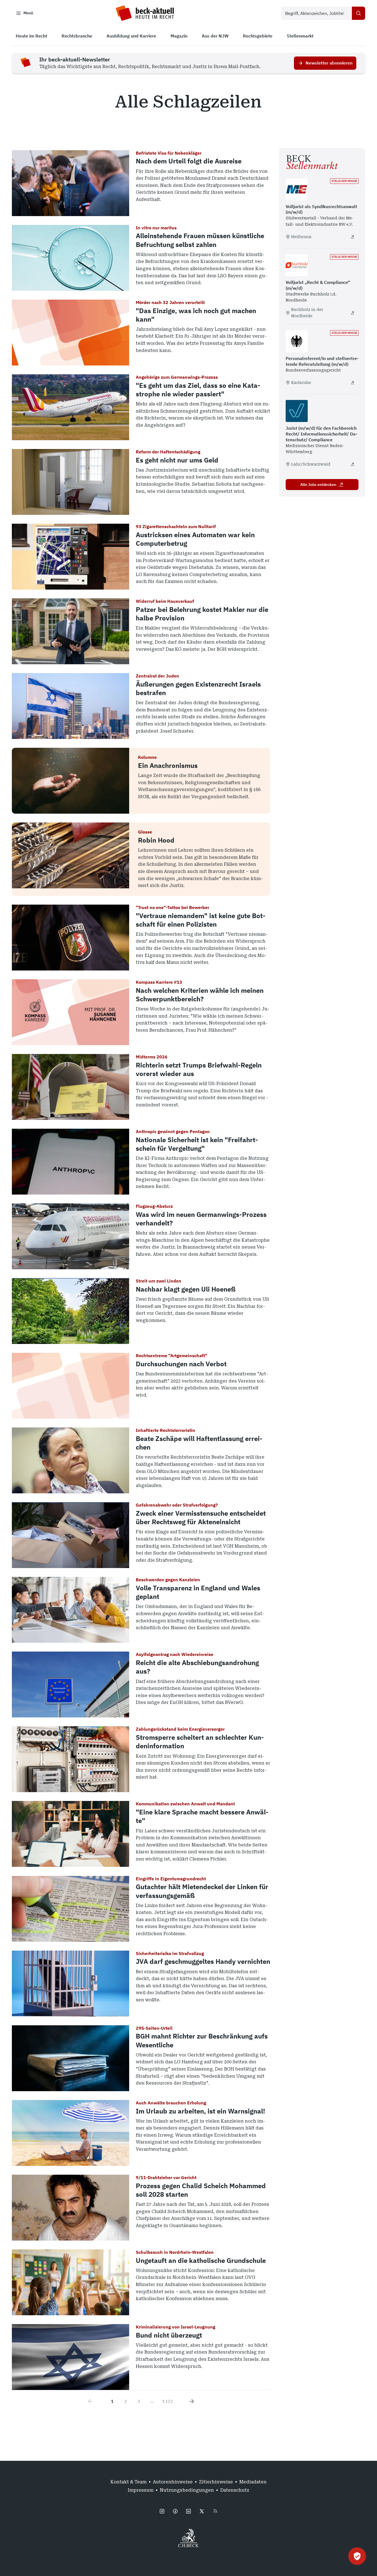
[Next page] (192, 2401)
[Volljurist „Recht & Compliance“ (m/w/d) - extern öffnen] (352, 313)
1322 (168, 2401)
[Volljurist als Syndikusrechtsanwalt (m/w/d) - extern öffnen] (352, 237)
